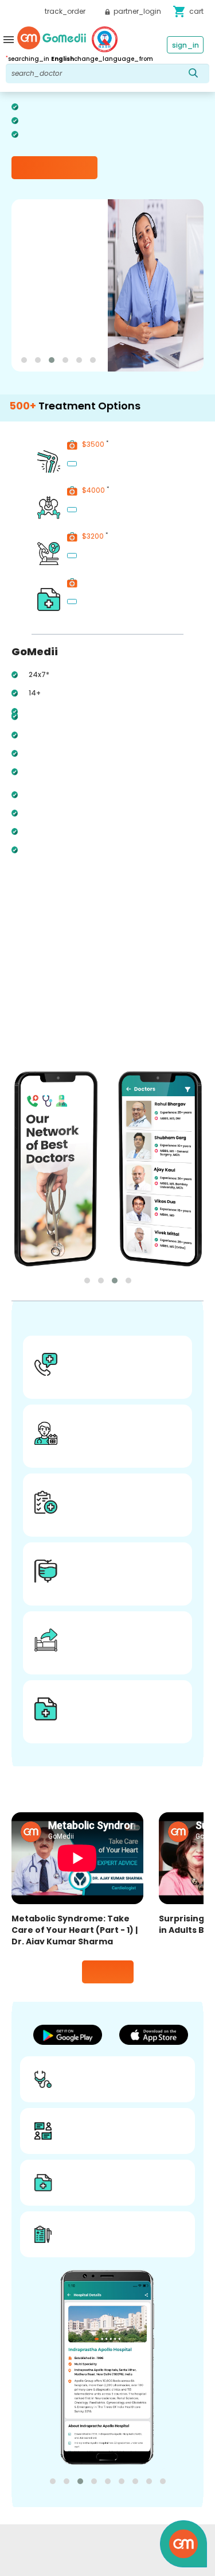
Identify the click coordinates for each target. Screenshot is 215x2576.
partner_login (136, 11)
